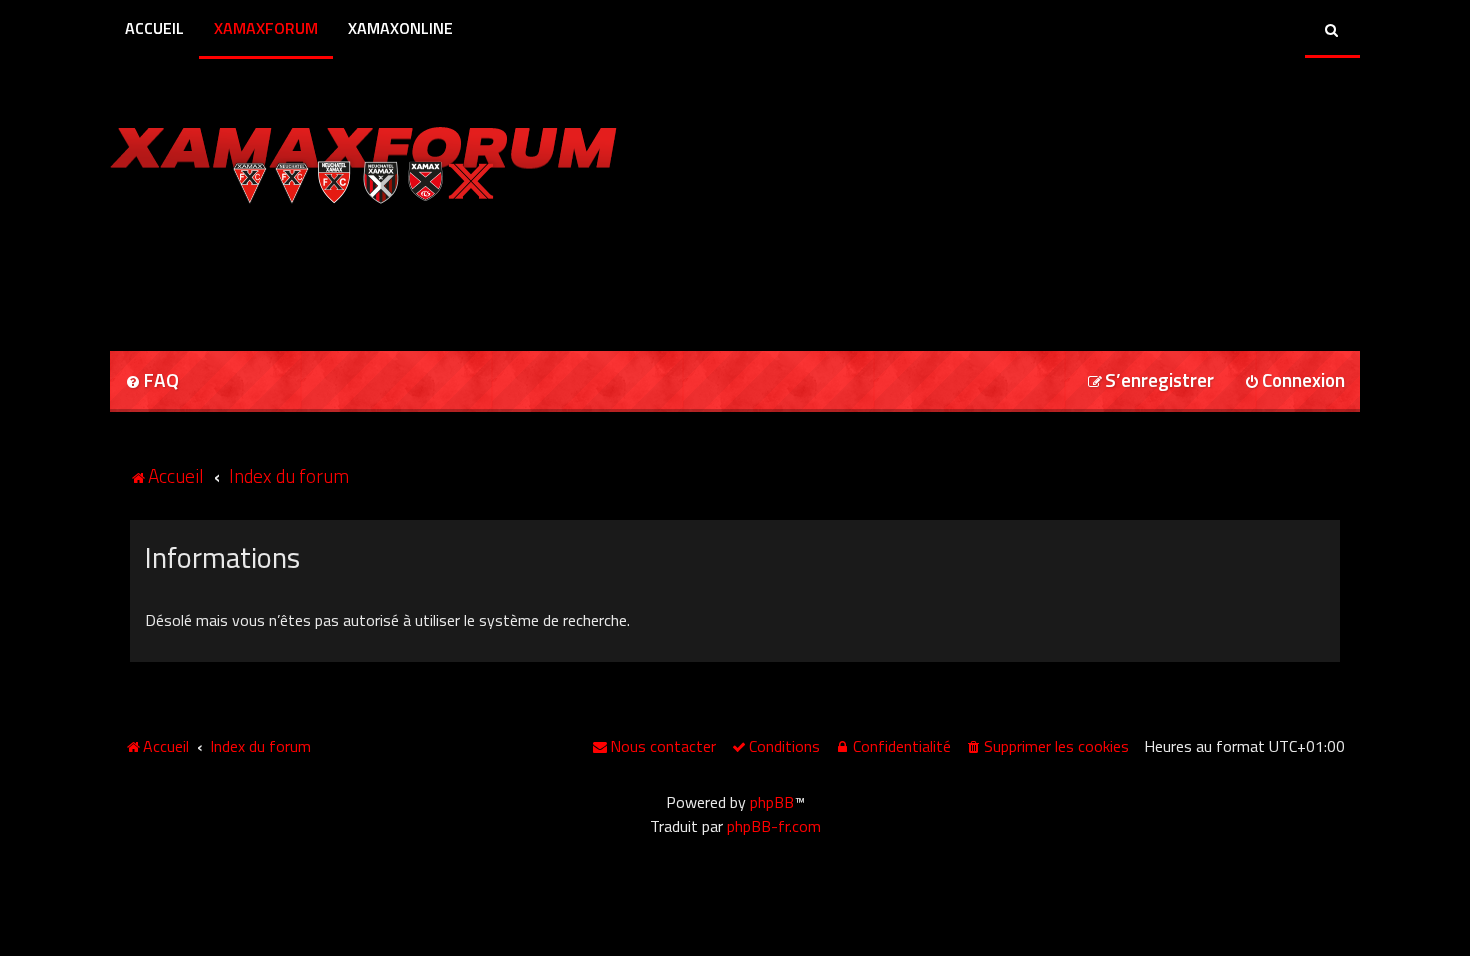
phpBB (772, 802)
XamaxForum (266, 28)
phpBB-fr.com (774, 826)
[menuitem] (152, 381)
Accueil (154, 28)
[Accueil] (363, 160)
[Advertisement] (344, 271)
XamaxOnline (400, 28)
